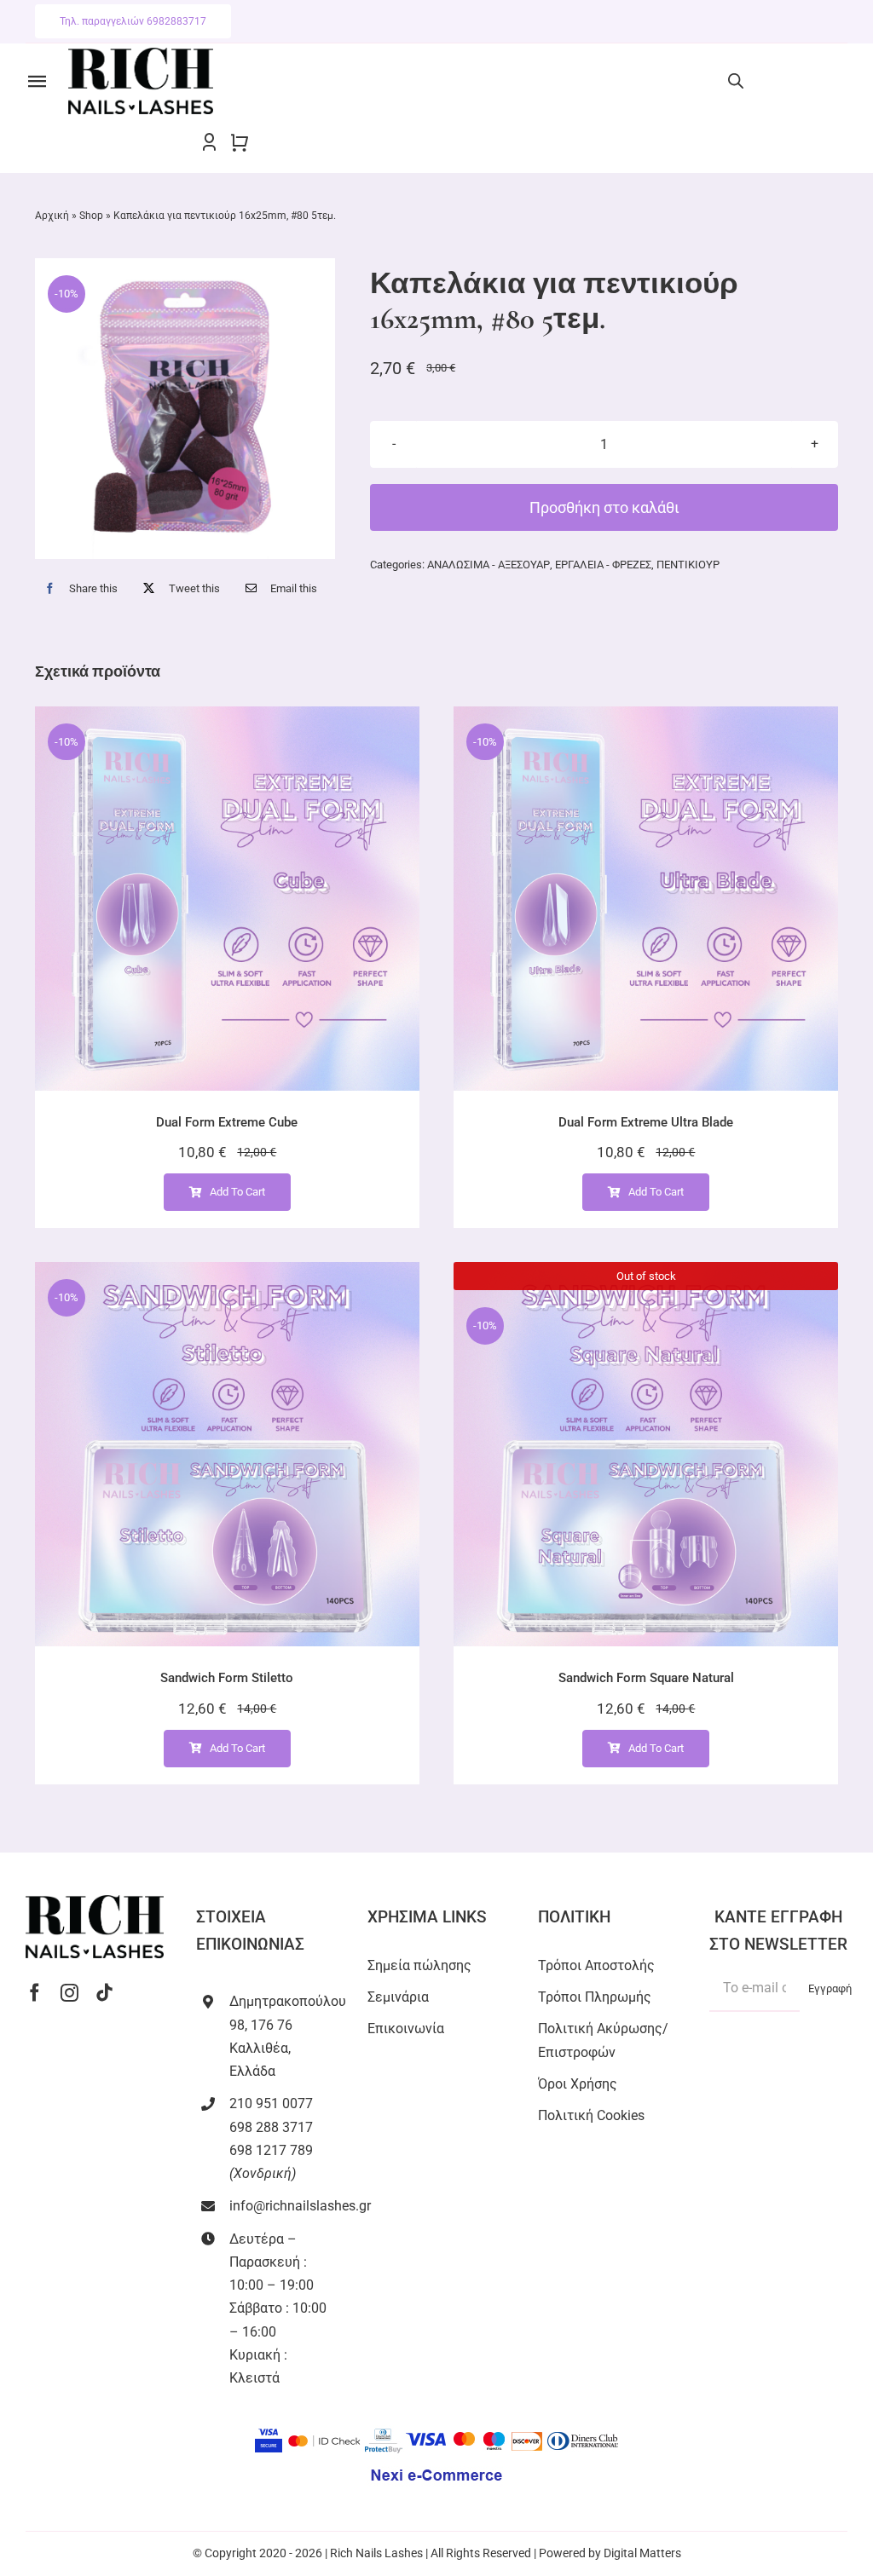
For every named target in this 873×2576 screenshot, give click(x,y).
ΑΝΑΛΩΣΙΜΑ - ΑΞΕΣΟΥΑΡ (489, 565)
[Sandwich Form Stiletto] (227, 1454)
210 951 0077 (271, 2103)
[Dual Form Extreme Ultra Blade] (646, 899)
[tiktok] (104, 1993)
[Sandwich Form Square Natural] (646, 1454)
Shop (91, 216)
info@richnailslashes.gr (300, 2206)
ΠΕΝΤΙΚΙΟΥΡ (688, 565)
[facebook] (35, 1993)
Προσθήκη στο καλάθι (604, 507)
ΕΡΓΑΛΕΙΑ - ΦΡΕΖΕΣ (603, 565)
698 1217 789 (271, 2150)
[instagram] (69, 1993)
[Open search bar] (736, 81)
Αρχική (52, 216)
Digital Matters (642, 2553)
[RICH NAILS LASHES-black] (141, 54)
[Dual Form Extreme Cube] (227, 899)
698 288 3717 (271, 2127)
